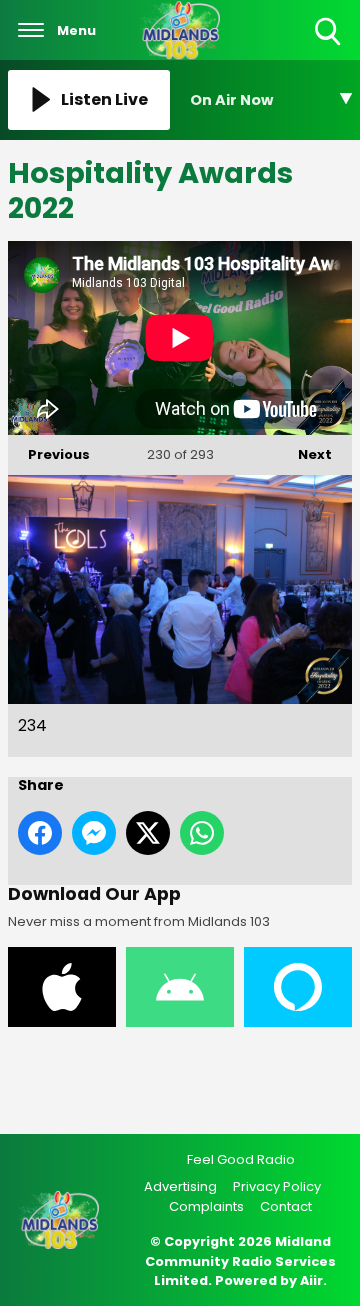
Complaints (206, 1206)
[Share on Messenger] (94, 833)
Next (305, 454)
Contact (286, 1206)
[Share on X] (148, 833)
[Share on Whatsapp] (202, 833)
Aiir (311, 1280)
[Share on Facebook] (40, 833)
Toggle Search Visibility (329, 46)
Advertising (180, 1186)
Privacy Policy (277, 1186)
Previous (49, 454)
